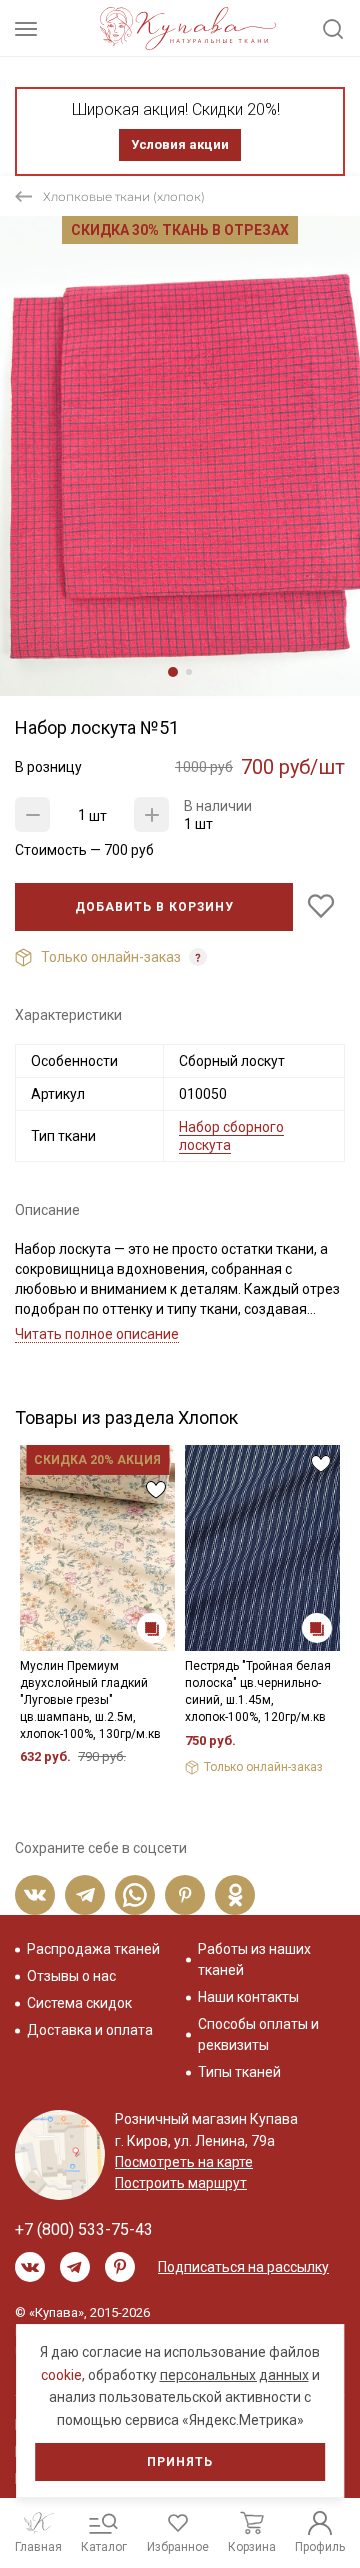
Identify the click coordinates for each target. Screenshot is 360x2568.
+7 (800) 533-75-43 (84, 2229)
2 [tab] (189, 672)
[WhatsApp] (135, 1895)
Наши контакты (248, 1997)
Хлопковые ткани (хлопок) (124, 196)
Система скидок (79, 2003)
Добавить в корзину (154, 907)
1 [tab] (173, 672)
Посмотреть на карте (184, 2162)
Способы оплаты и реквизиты (258, 2034)
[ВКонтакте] (35, 1895)
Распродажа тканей (93, 1949)
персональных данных (234, 2375)
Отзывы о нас (71, 1976)
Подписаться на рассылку (243, 2267)
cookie (61, 2375)
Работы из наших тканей (254, 1959)
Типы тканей (239, 2072)
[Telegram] (85, 1895)
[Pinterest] (185, 1895)
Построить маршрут (181, 2183)
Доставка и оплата (90, 2030)
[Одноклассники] (235, 1895)
